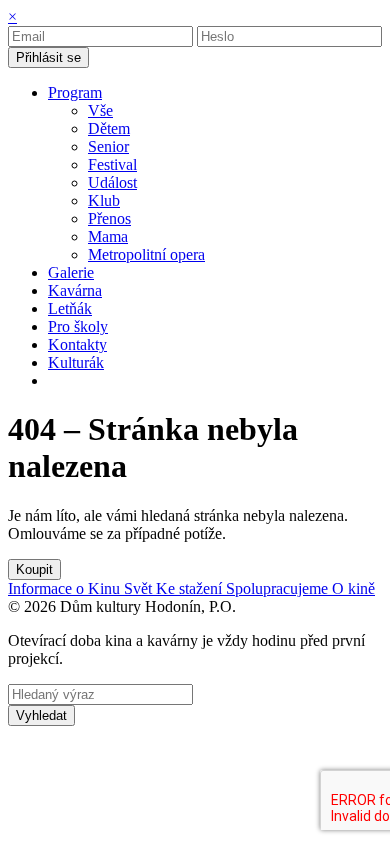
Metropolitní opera (146, 254)
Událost (112, 182)
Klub (104, 200)
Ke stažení (191, 588)
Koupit (34, 569)
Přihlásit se (48, 57)
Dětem (109, 128)
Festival (112, 164)
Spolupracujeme (279, 588)
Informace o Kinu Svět (82, 588)
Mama (108, 236)
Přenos (109, 218)
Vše (100, 110)
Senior (108, 146)
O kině (353, 588)
